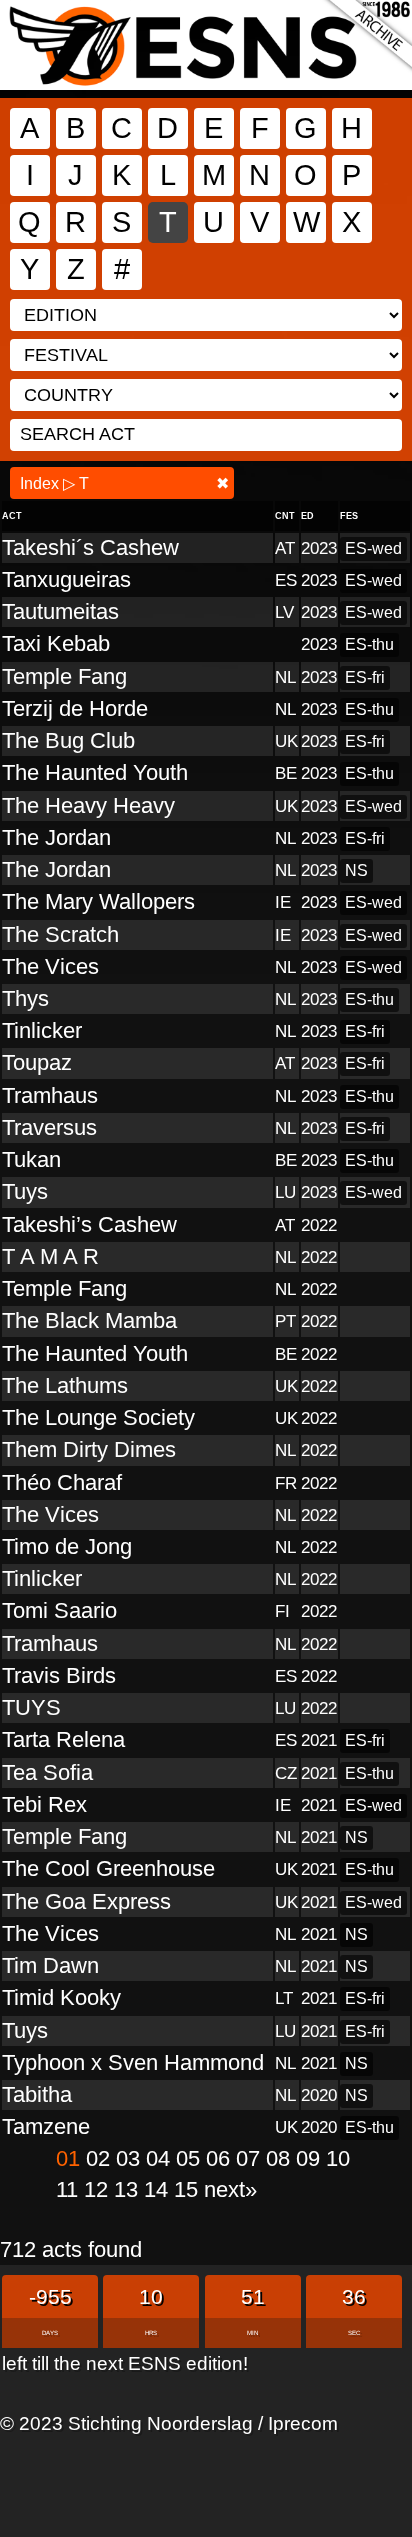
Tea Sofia (47, 1772)
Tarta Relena (63, 1739)
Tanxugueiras (66, 579)
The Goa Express (86, 1901)
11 (70, 2189)
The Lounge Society (98, 1417)
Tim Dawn (50, 1965)
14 (159, 2189)
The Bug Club (68, 740)
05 (191, 2158)
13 (129, 2189)
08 (281, 2158)
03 (131, 2158)
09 (311, 2158)
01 (71, 2158)
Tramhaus (50, 1095)
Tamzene (46, 2126)
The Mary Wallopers (98, 901)
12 (99, 2189)
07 (251, 2158)
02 (101, 2158)
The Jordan (56, 837)
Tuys (25, 1191)
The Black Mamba (89, 1320)
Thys (25, 998)
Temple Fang (64, 676)
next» (230, 2189)
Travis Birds (59, 1675)
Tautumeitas (60, 611)
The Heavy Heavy (88, 805)
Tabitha (37, 2094)
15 (189, 2189)
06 (221, 2158)
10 (338, 2158)
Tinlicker (42, 1030)
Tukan (31, 1159)
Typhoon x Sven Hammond (133, 2062)
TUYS (31, 1707)
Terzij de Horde (75, 708)
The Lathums (65, 1385)
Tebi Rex (44, 1804)
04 (161, 2158)
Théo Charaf (62, 1482)
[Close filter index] (222, 483)
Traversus (49, 1127)
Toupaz (37, 1062)
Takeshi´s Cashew (90, 547)
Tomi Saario (59, 1610)
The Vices (50, 966)
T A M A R (50, 1256)
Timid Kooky (61, 1997)
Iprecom (303, 2423)
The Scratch (60, 934)
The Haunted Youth (95, 772)
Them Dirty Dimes (89, 1449)
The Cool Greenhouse (108, 1868)
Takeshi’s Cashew (89, 1224)
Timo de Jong (67, 1546)
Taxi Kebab (56, 643)
